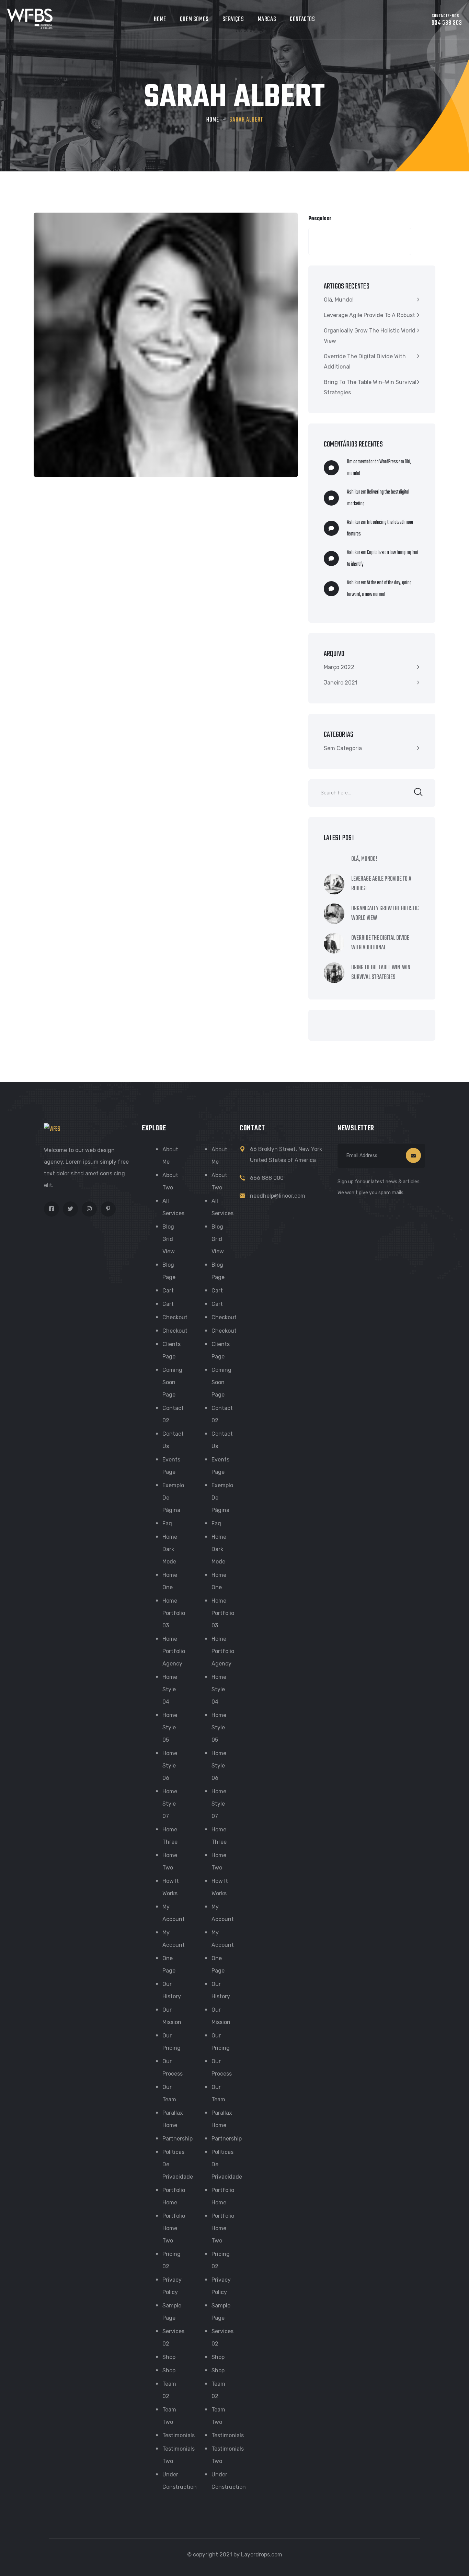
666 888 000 (267, 1178)
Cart (168, 1291)
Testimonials (179, 2435)
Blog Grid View (169, 1239)
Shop (169, 2357)
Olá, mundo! (339, 300)
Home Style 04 (170, 1689)
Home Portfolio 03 (174, 1613)
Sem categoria (343, 748)
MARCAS (267, 19)
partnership (178, 2139)
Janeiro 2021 (341, 683)
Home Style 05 (170, 1727)
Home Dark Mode (170, 1549)
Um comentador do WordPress (373, 462)
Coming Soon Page (172, 1382)
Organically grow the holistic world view (370, 336)
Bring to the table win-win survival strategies (370, 387)
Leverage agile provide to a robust (369, 315)
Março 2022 (339, 667)
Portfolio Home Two (174, 2228)
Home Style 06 (170, 1766)
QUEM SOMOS (194, 19)
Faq (167, 1523)
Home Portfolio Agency (174, 1651)
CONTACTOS (302, 19)
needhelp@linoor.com (278, 1196)
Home (213, 120)
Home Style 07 (170, 1804)
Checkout (175, 1317)
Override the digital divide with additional (365, 361)
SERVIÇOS (233, 19)
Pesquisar (320, 219)
